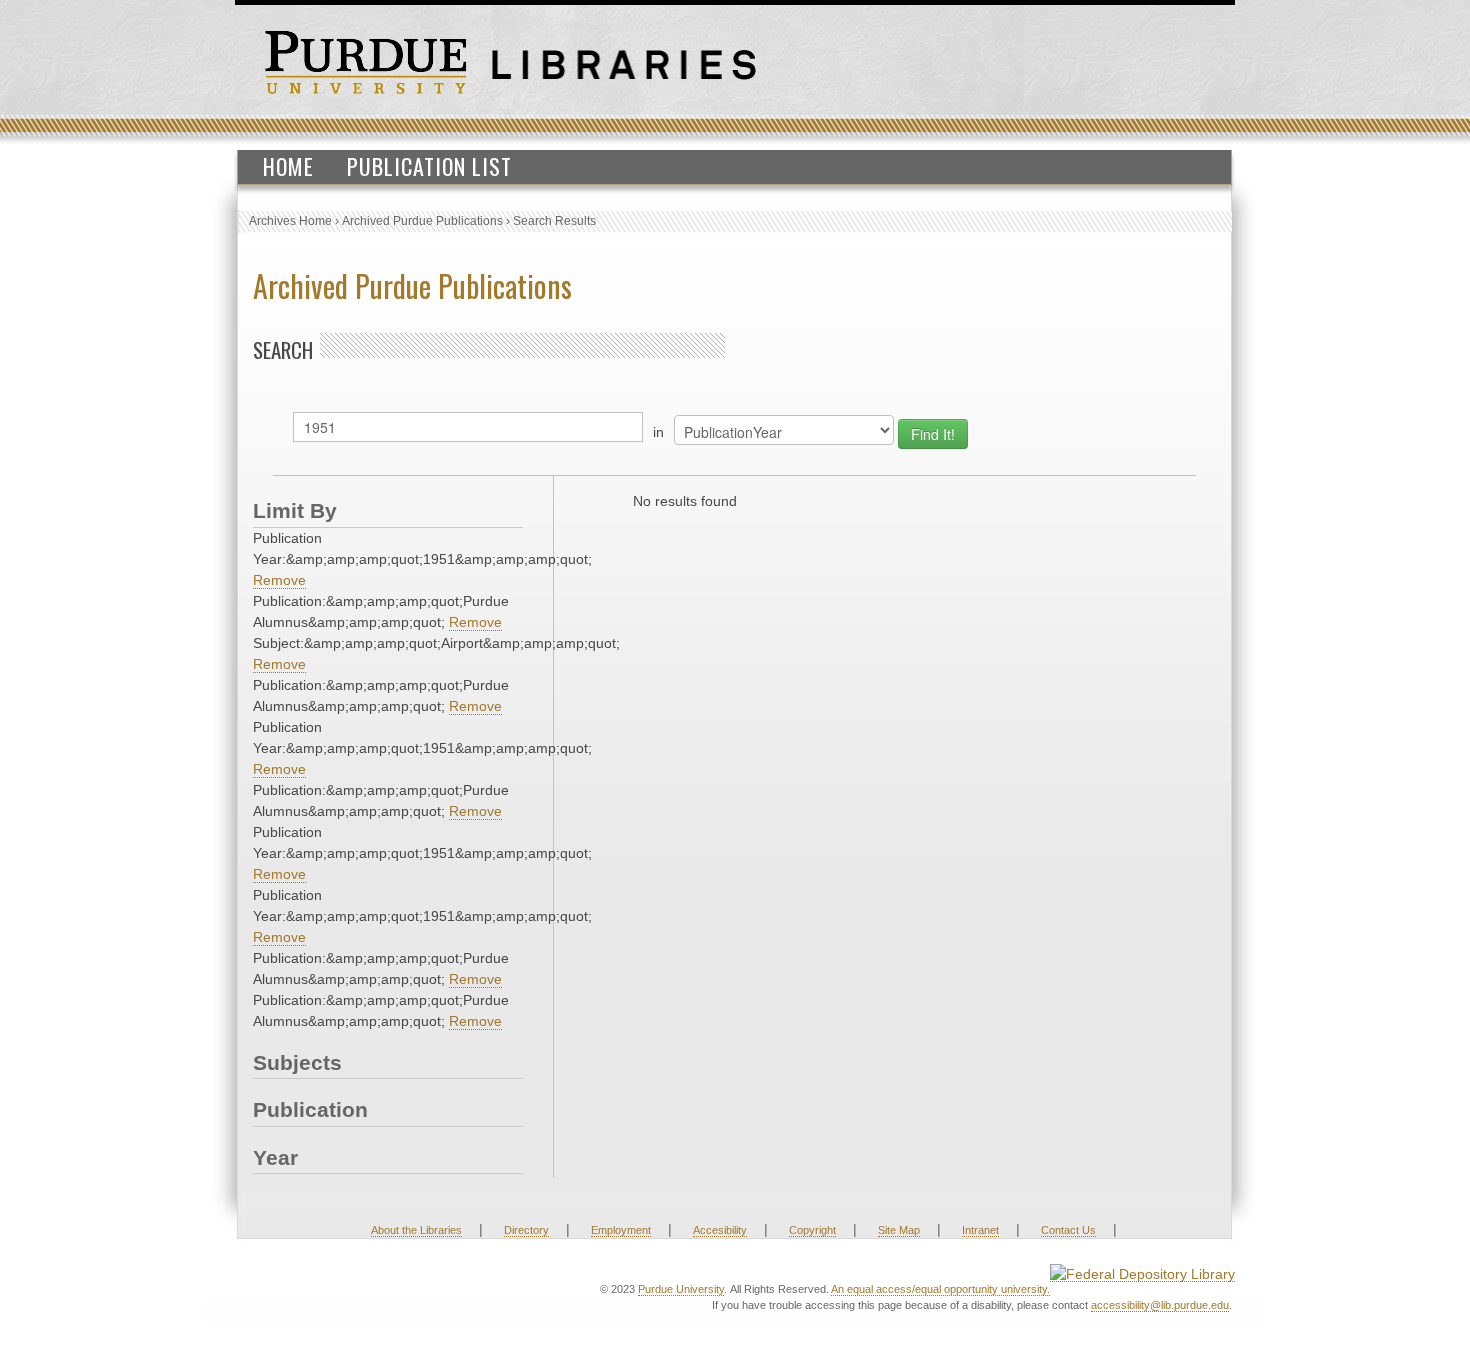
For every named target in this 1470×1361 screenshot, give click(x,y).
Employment (621, 1230)
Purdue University (681, 1289)
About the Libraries (416, 1230)
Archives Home (290, 221)
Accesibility (720, 1230)
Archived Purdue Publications (422, 221)
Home (288, 166)
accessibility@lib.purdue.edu (1160, 1305)
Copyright (812, 1230)
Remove (279, 580)
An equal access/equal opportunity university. (940, 1289)
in (658, 432)
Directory (526, 1230)
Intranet (980, 1230)
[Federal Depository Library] (1142, 1273)
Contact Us (1068, 1230)
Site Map (899, 1230)
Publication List (429, 166)
